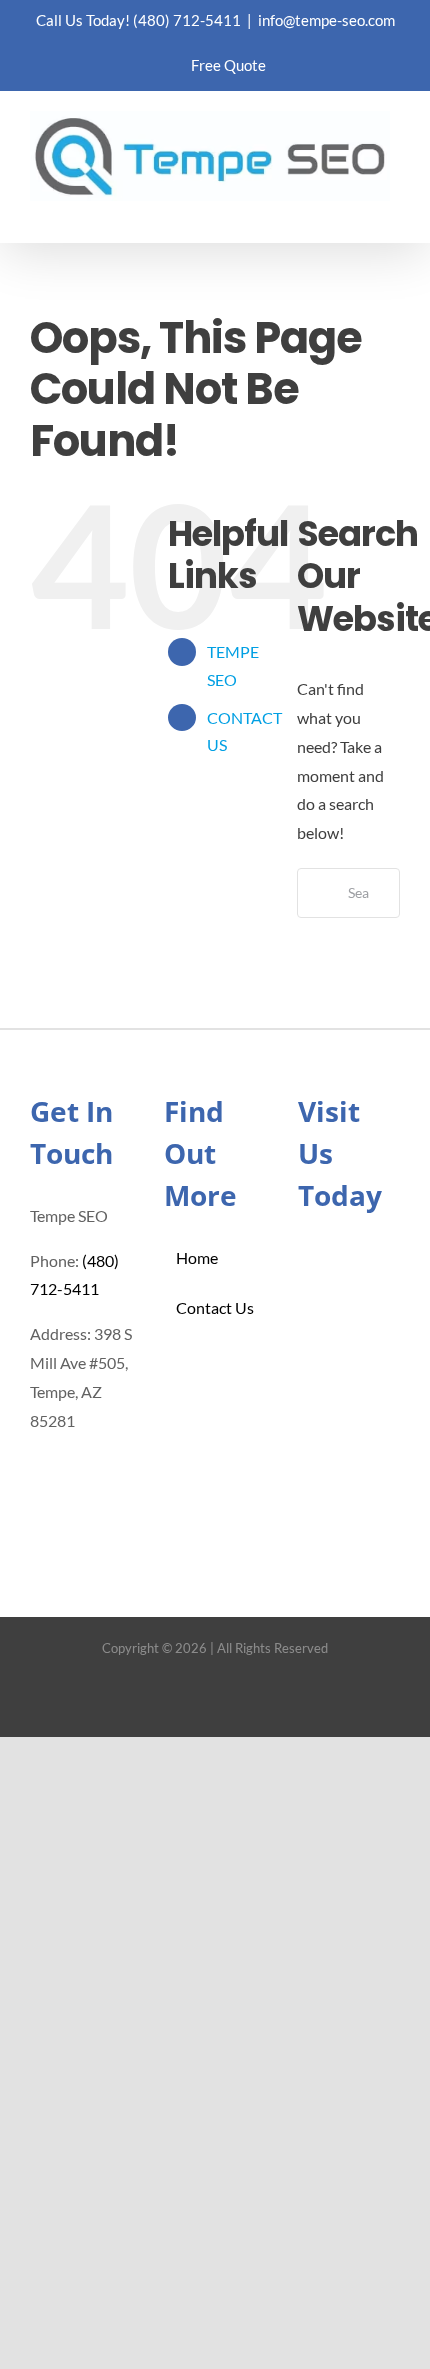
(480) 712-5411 (187, 20)
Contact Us (215, 1307)
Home (197, 1257)
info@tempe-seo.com (326, 20)
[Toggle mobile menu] (392, 211)
